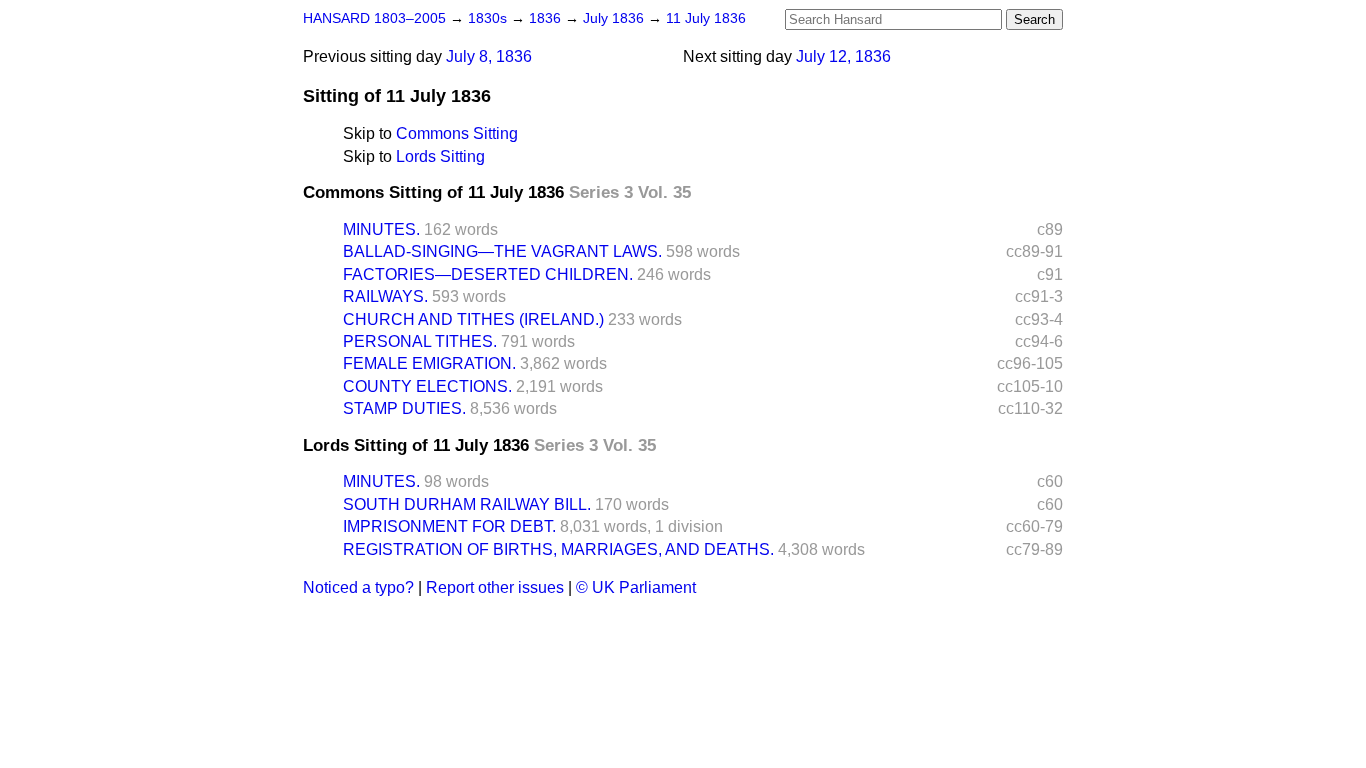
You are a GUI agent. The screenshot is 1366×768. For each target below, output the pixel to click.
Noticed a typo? (358, 587)
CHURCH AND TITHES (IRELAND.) (473, 319)
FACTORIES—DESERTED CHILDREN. (488, 274)
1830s (489, 18)
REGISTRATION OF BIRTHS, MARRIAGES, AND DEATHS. (558, 549)
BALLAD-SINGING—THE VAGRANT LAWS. (502, 251)
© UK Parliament (636, 587)
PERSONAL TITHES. (420, 341)
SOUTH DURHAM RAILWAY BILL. (467, 504)
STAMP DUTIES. (404, 408)
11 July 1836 (706, 18)
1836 (547, 18)
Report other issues (495, 587)
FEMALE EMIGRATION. (429, 363)
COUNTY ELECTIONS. (427, 386)
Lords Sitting (440, 156)
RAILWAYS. (385, 296)
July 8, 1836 (489, 56)
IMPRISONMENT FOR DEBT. (449, 526)
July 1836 (615, 18)
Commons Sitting (457, 133)
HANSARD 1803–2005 (374, 18)
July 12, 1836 (843, 56)
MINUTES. (381, 229)
